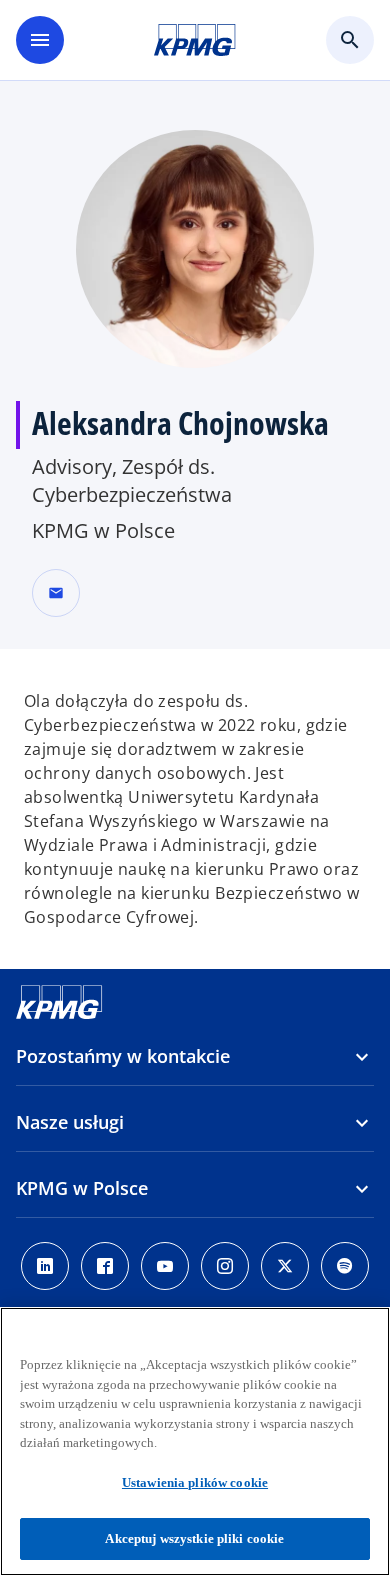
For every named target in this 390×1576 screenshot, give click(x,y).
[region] (195, 1441)
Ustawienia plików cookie (195, 1482)
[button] (56, 593)
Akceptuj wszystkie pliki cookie (194, 1538)
